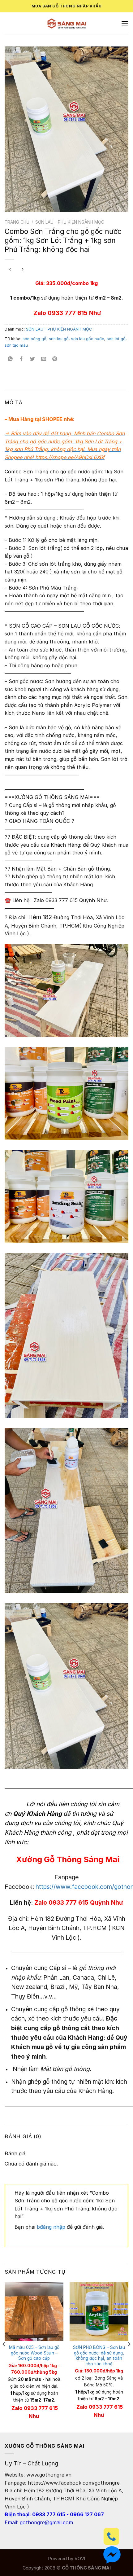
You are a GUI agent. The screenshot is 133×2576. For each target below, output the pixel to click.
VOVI (80, 2558)
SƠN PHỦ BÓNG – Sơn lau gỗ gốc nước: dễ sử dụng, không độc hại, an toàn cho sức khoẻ (99, 2356)
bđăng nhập (51, 2227)
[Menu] (125, 23)
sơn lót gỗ (116, 339)
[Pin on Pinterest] (55, 359)
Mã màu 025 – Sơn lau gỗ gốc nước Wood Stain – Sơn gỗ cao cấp (34, 2353)
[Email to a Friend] (44, 359)
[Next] (129, 2357)
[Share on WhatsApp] (10, 359)
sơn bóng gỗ (34, 339)
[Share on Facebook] (21, 359)
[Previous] (4, 2357)
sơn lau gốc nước (88, 339)
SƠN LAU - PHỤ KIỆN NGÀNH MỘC (70, 222)
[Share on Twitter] (33, 359)
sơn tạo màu (16, 345)
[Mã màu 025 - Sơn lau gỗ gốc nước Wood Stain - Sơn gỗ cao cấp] (34, 2311)
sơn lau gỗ (59, 339)
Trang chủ (17, 222)
